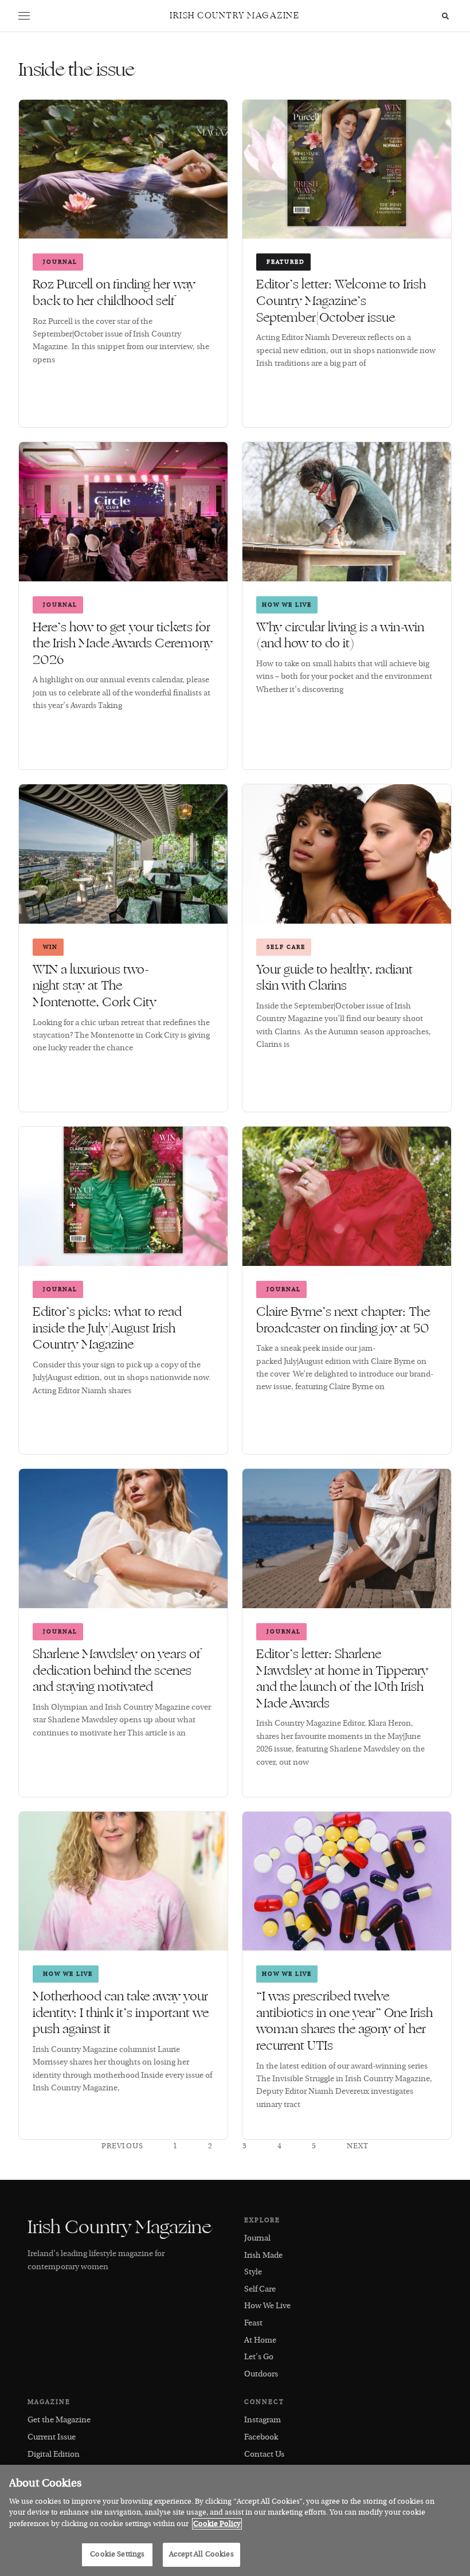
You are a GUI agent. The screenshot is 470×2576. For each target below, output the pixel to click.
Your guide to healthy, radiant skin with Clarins (334, 978)
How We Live (287, 605)
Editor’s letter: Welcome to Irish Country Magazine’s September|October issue (341, 301)
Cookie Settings (117, 2554)
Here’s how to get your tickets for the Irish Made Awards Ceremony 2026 (123, 644)
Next (358, 2146)
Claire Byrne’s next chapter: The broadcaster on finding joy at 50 (344, 1320)
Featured (286, 262)
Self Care (286, 947)
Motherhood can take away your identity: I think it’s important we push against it (121, 2013)
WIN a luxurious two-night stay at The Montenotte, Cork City (96, 986)
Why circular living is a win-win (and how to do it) (340, 636)
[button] (24, 16)
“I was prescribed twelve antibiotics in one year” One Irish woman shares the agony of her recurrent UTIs (344, 2021)
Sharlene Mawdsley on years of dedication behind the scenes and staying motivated (117, 1670)
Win (50, 947)
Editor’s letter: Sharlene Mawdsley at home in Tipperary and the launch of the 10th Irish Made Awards (342, 1679)
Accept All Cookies (201, 2554)
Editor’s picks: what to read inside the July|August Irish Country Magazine (107, 1328)
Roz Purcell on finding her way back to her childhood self (114, 293)
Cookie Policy (217, 2524)
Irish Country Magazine (234, 16)
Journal (60, 262)
